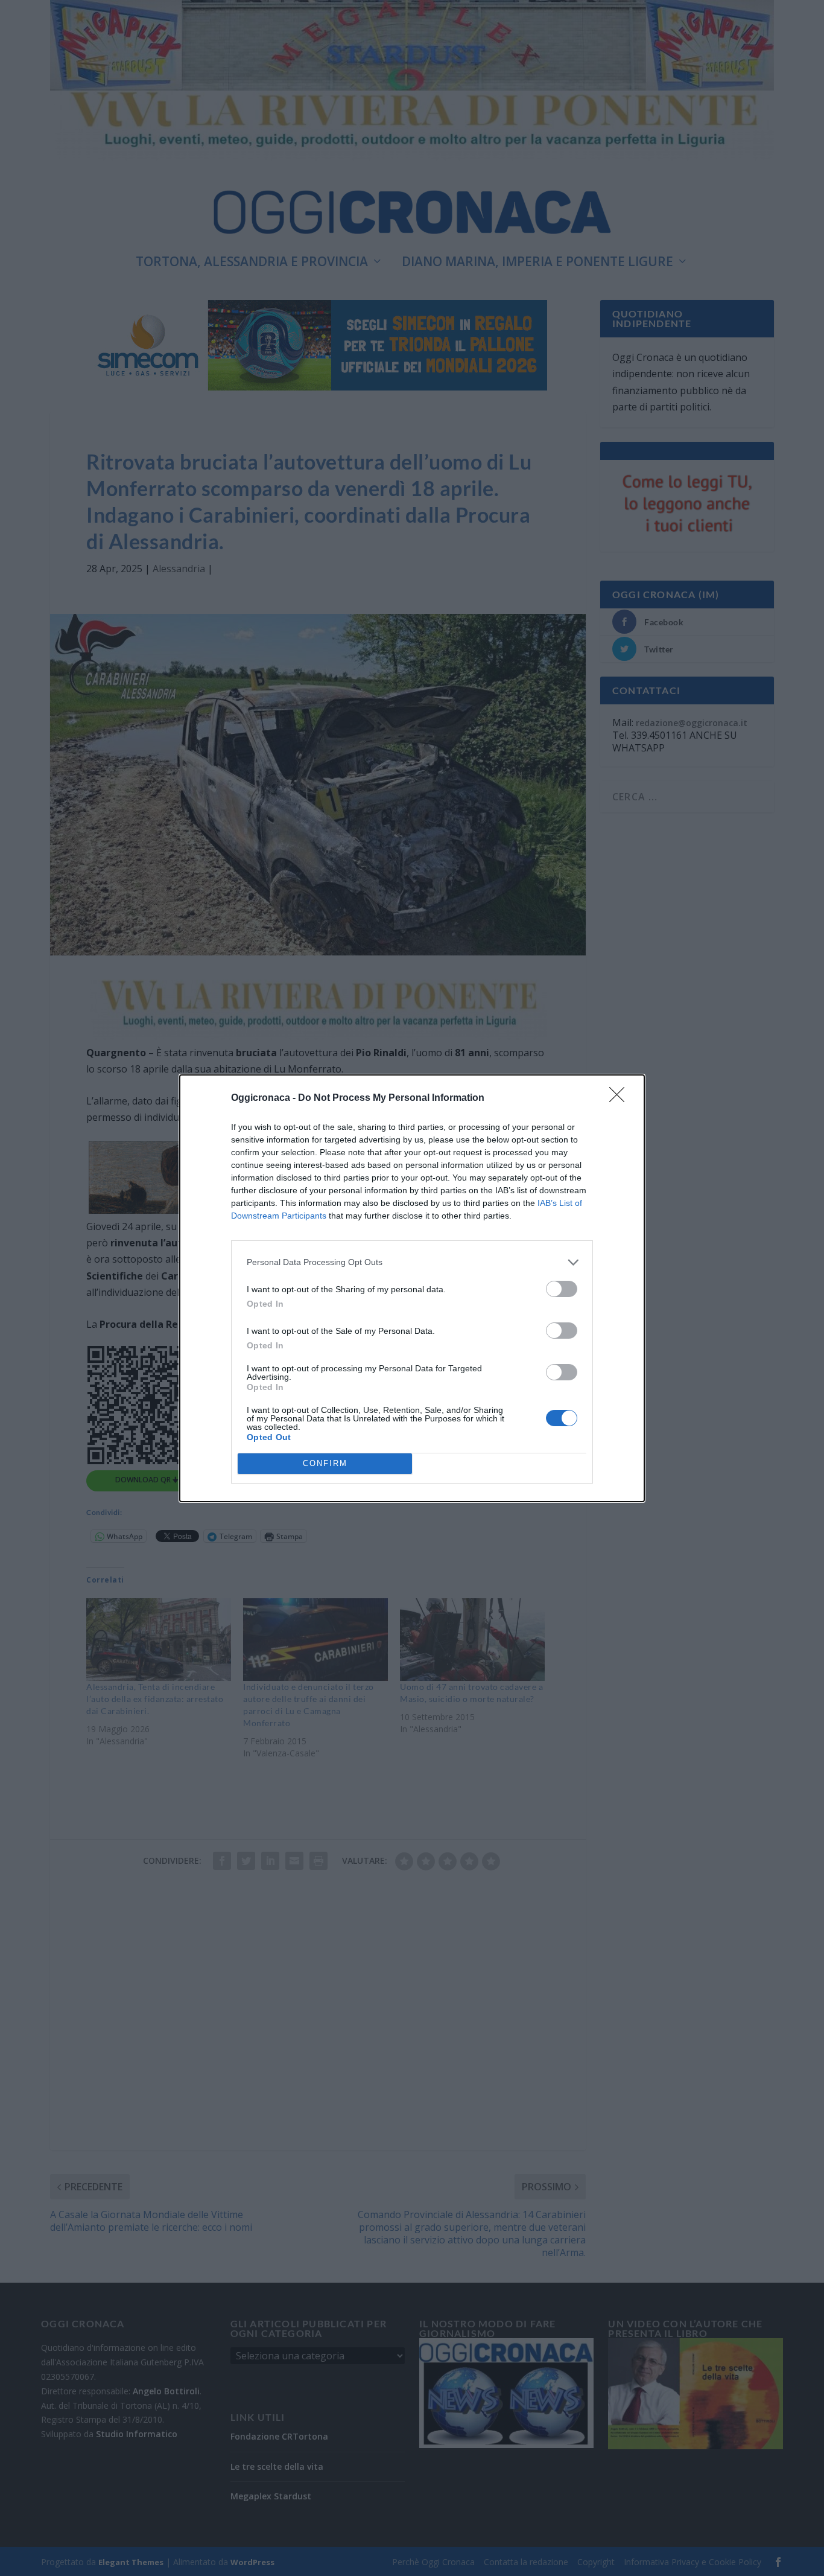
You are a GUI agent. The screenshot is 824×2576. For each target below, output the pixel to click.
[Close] (621, 1098)
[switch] (562, 1289)
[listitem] (412, 1262)
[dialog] (412, 1288)
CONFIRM (325, 1463)
